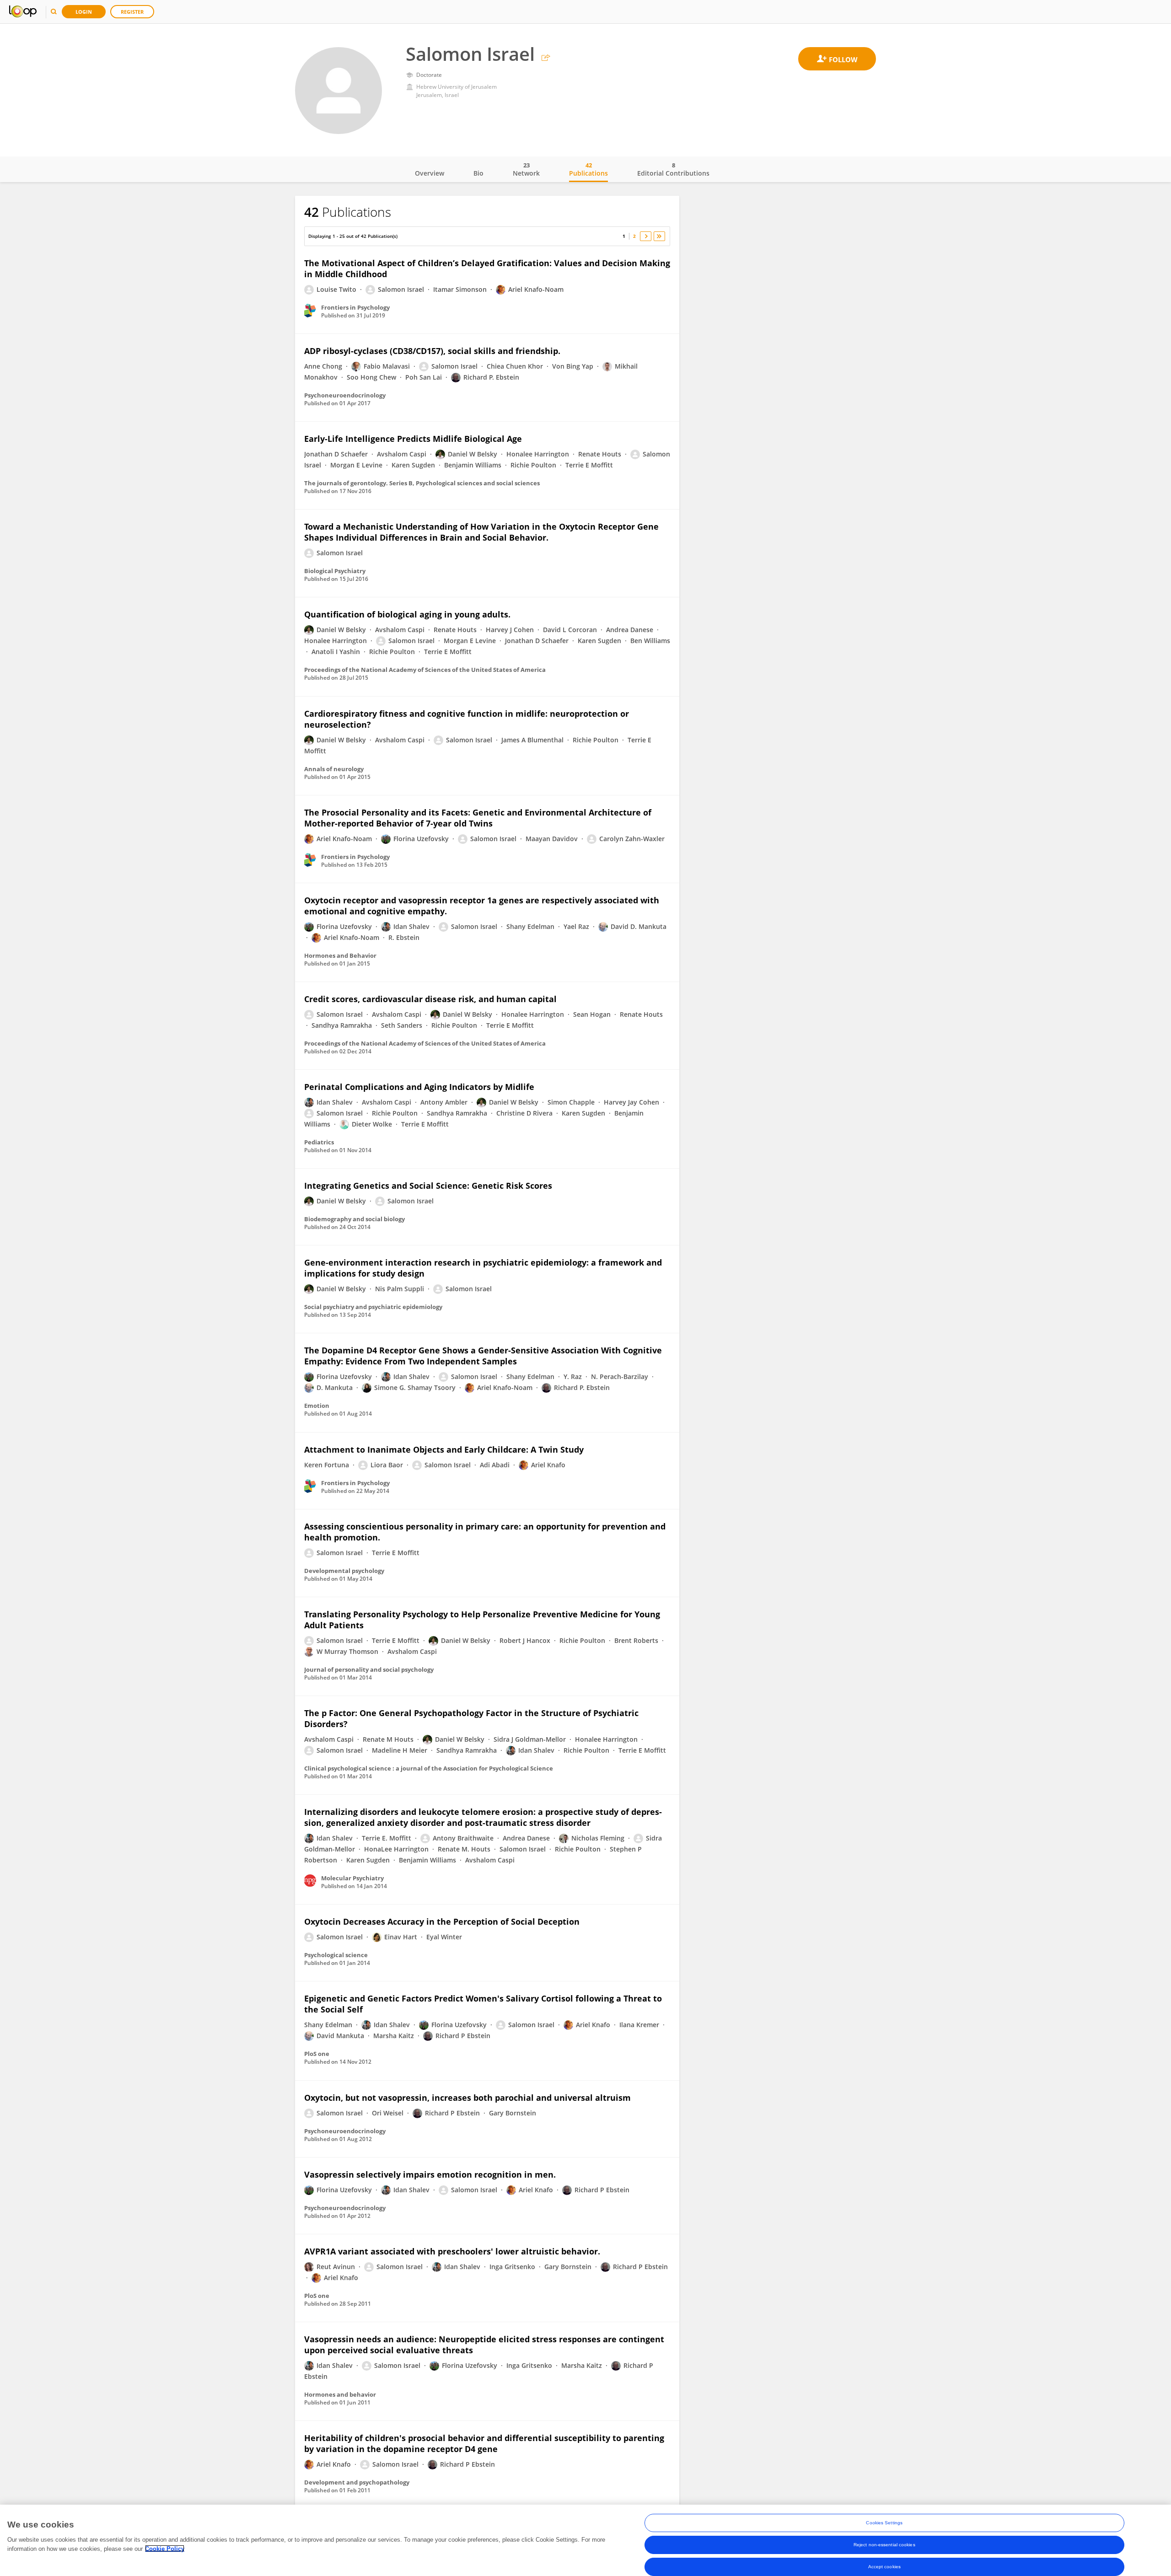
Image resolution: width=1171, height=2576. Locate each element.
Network (526, 169)
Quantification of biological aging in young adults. (407, 614)
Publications (588, 169)
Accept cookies (884, 2567)
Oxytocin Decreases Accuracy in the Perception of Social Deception (442, 1921)
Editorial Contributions (673, 169)
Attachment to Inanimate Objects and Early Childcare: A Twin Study (444, 1449)
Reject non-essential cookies (884, 2545)
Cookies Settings (884, 2523)
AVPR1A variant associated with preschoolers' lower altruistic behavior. (452, 2251)
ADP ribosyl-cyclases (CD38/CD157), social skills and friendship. (432, 351)
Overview (430, 173)
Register (132, 12)
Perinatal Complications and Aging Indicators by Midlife (419, 1087)
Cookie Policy (165, 2548)
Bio (478, 173)
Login (84, 12)
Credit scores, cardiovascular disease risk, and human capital (430, 999)
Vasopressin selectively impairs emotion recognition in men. (430, 2174)
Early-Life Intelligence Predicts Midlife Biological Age (413, 439)
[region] (585, 2540)
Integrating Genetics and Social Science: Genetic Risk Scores (428, 1186)
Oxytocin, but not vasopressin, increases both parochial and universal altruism (467, 2098)
